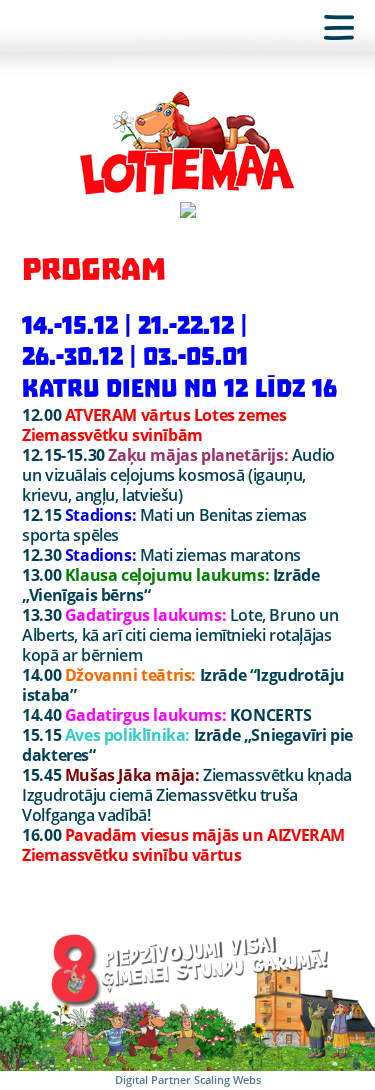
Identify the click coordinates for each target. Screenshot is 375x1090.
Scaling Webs (227, 1079)
